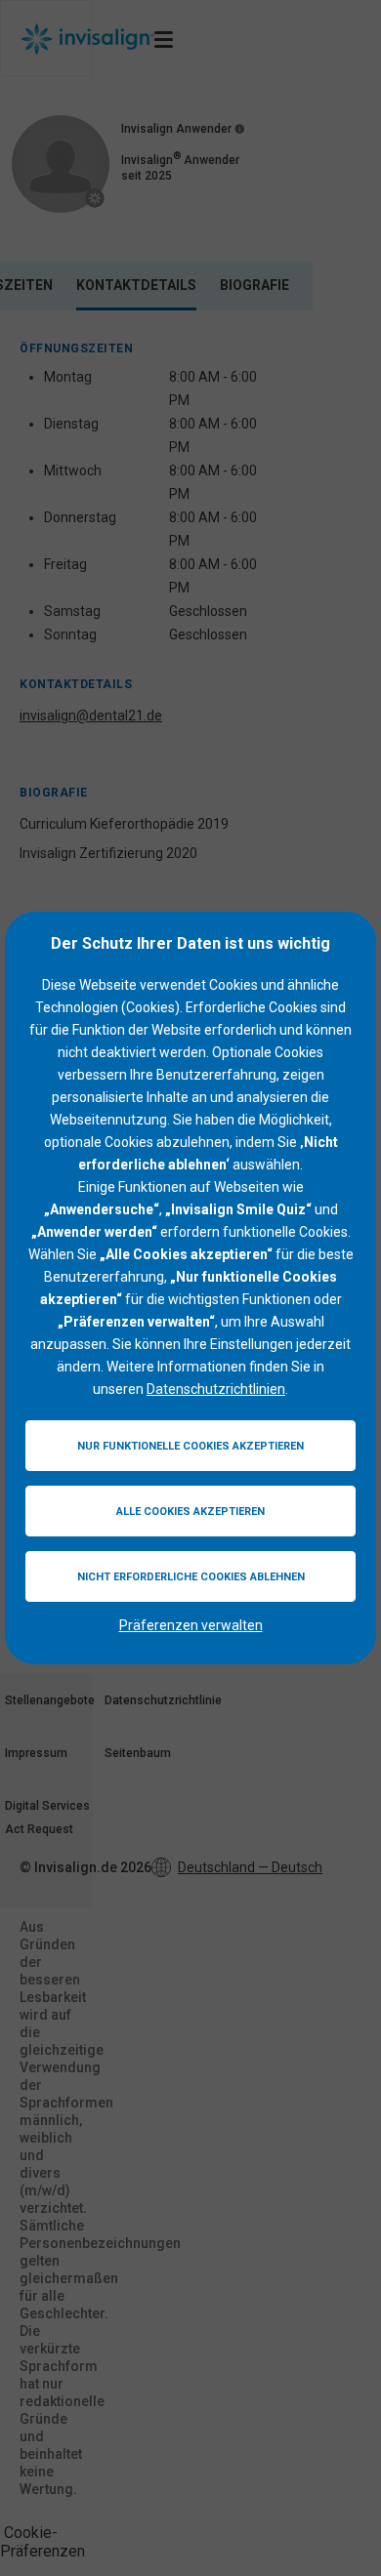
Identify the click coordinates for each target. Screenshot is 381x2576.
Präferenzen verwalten (191, 1625)
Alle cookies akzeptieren (190, 1512)
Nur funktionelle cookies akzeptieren (190, 1446)
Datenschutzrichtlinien (216, 1389)
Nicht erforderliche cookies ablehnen (191, 1577)
